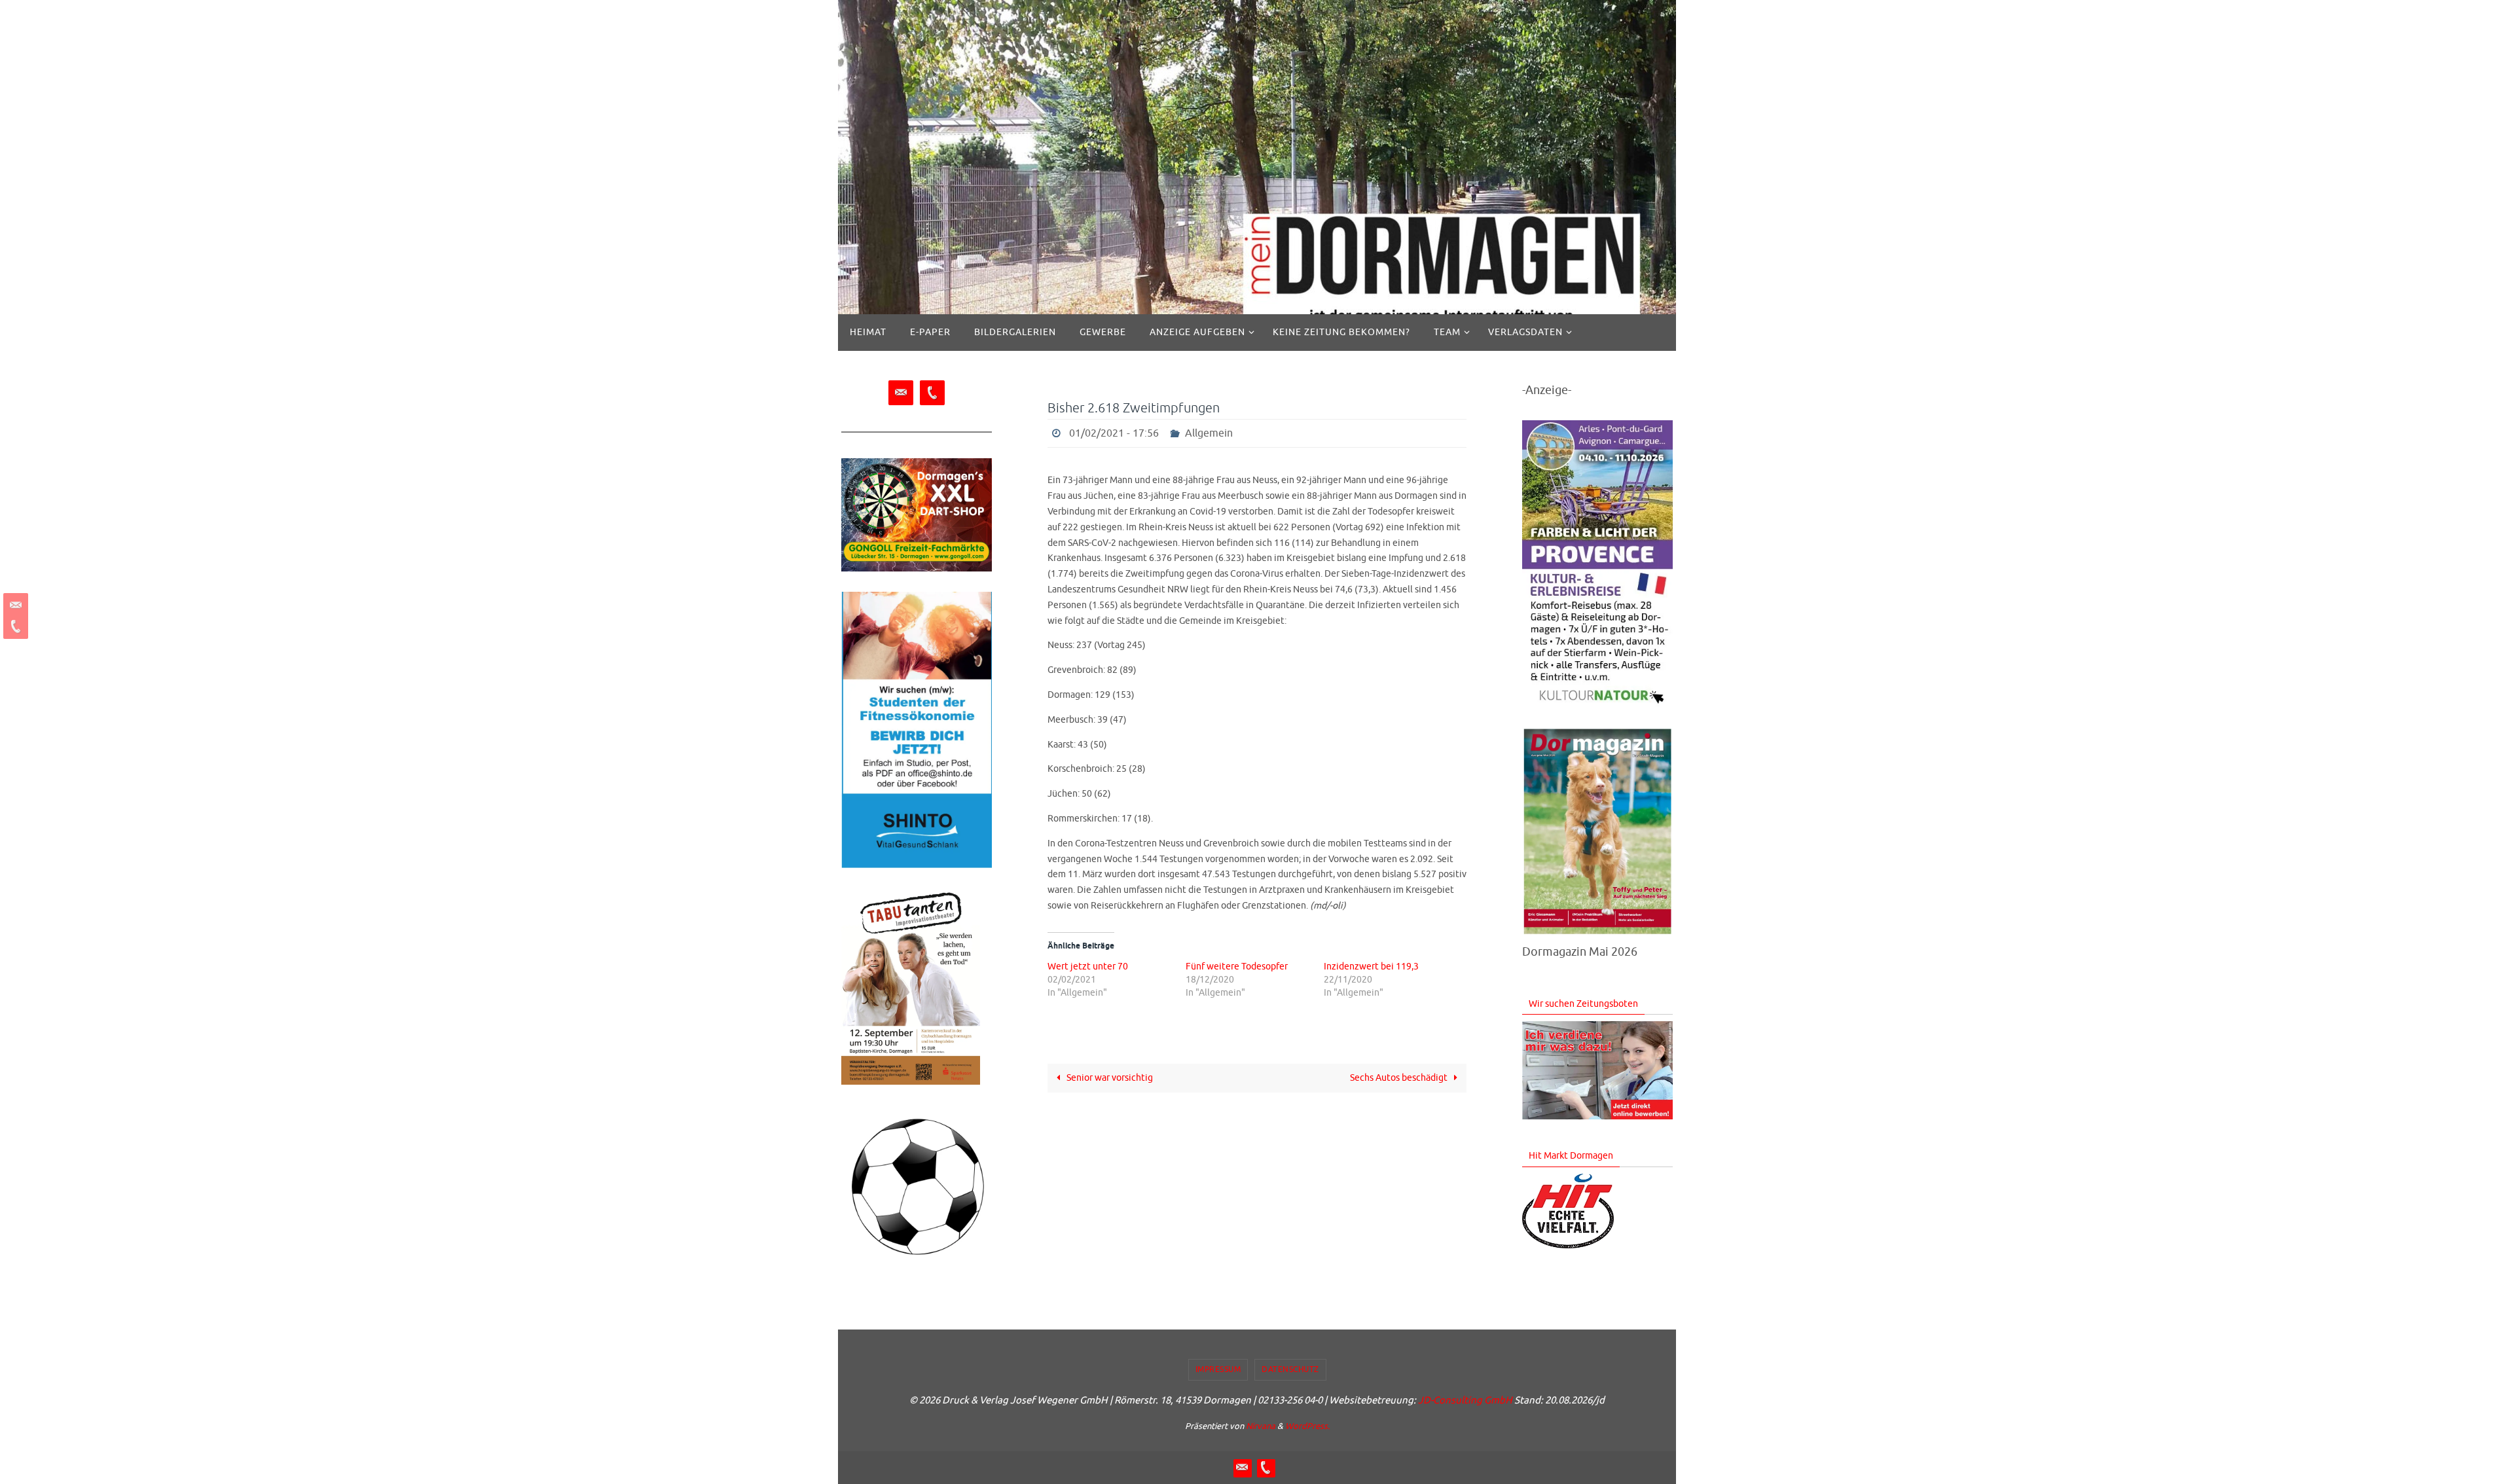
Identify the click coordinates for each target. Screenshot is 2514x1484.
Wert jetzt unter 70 (1088, 967)
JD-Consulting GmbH (1465, 1401)
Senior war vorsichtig (1109, 1078)
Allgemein (1209, 433)
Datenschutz (1290, 1369)
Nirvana (1261, 1426)
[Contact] (14, 606)
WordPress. (1307, 1426)
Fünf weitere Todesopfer (1237, 967)
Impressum (1218, 1369)
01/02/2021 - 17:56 (1114, 433)
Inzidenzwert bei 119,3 (1371, 967)
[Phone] (14, 626)
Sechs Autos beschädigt (1400, 1078)
